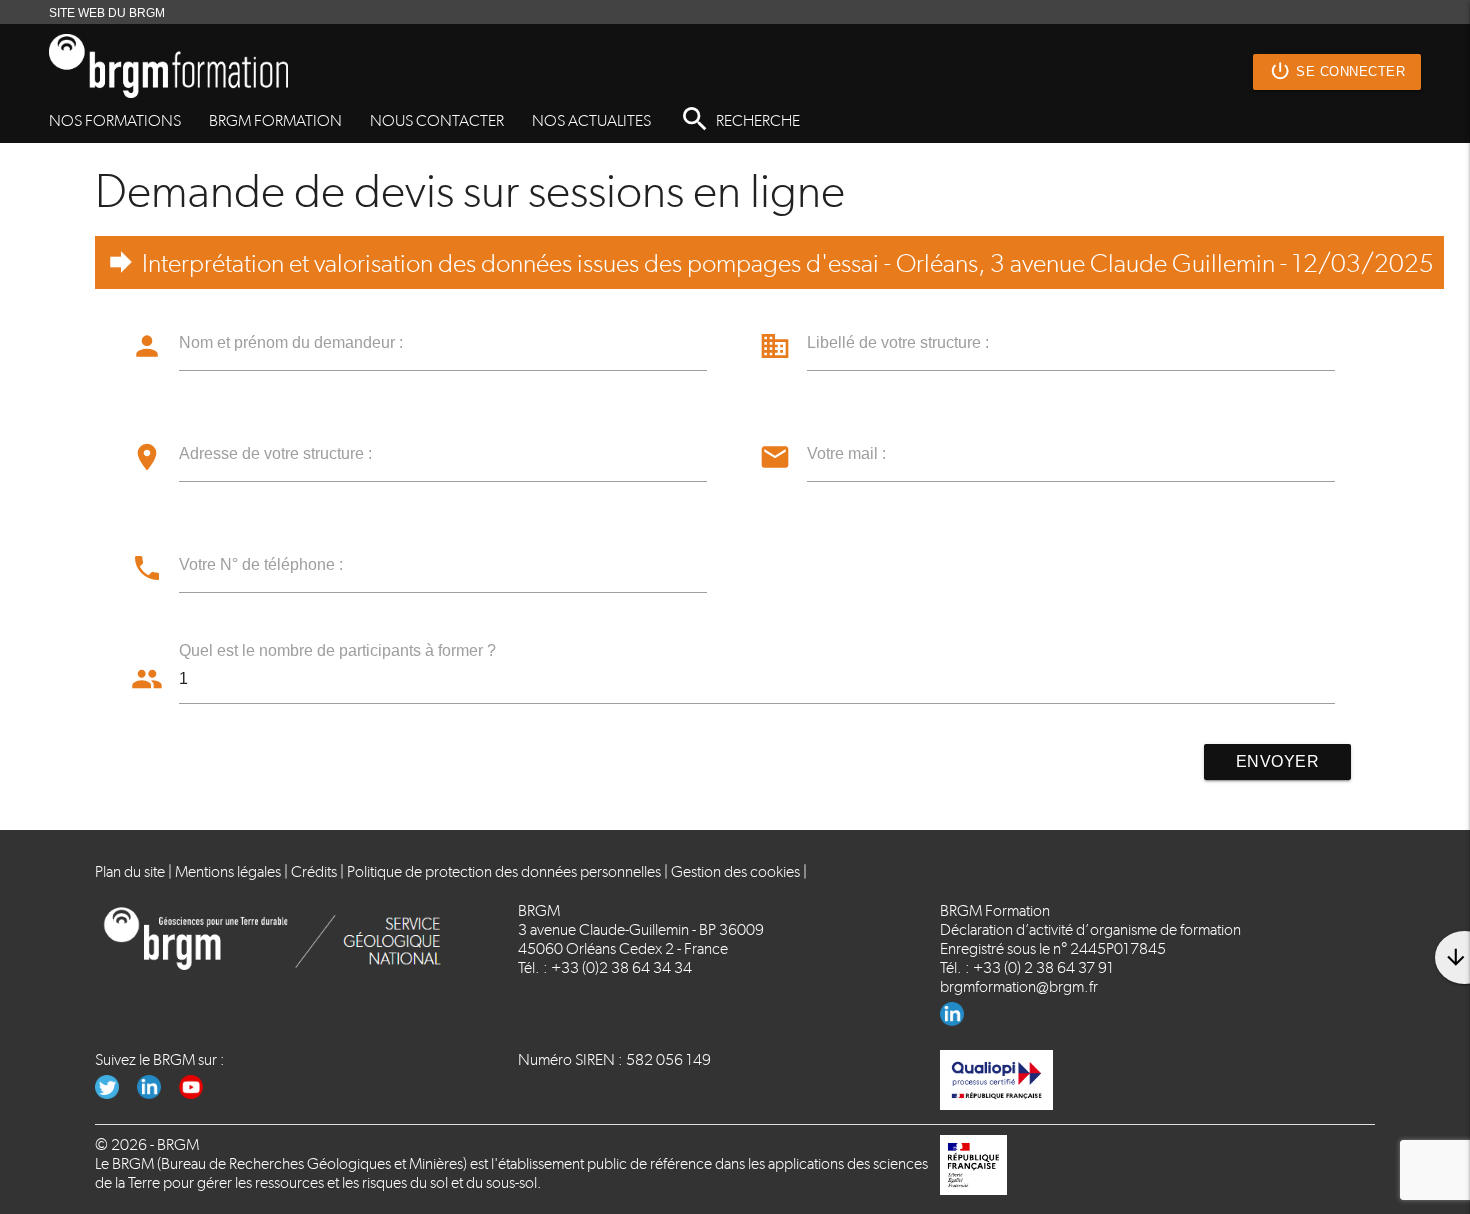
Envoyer (1278, 761)
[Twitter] (116, 1093)
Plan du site (130, 871)
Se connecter (1337, 71)
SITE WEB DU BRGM (107, 13)
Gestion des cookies (735, 871)
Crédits (314, 871)
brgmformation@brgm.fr (1019, 986)
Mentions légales (228, 871)
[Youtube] (198, 1093)
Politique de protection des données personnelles (504, 871)
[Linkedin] (959, 1020)
